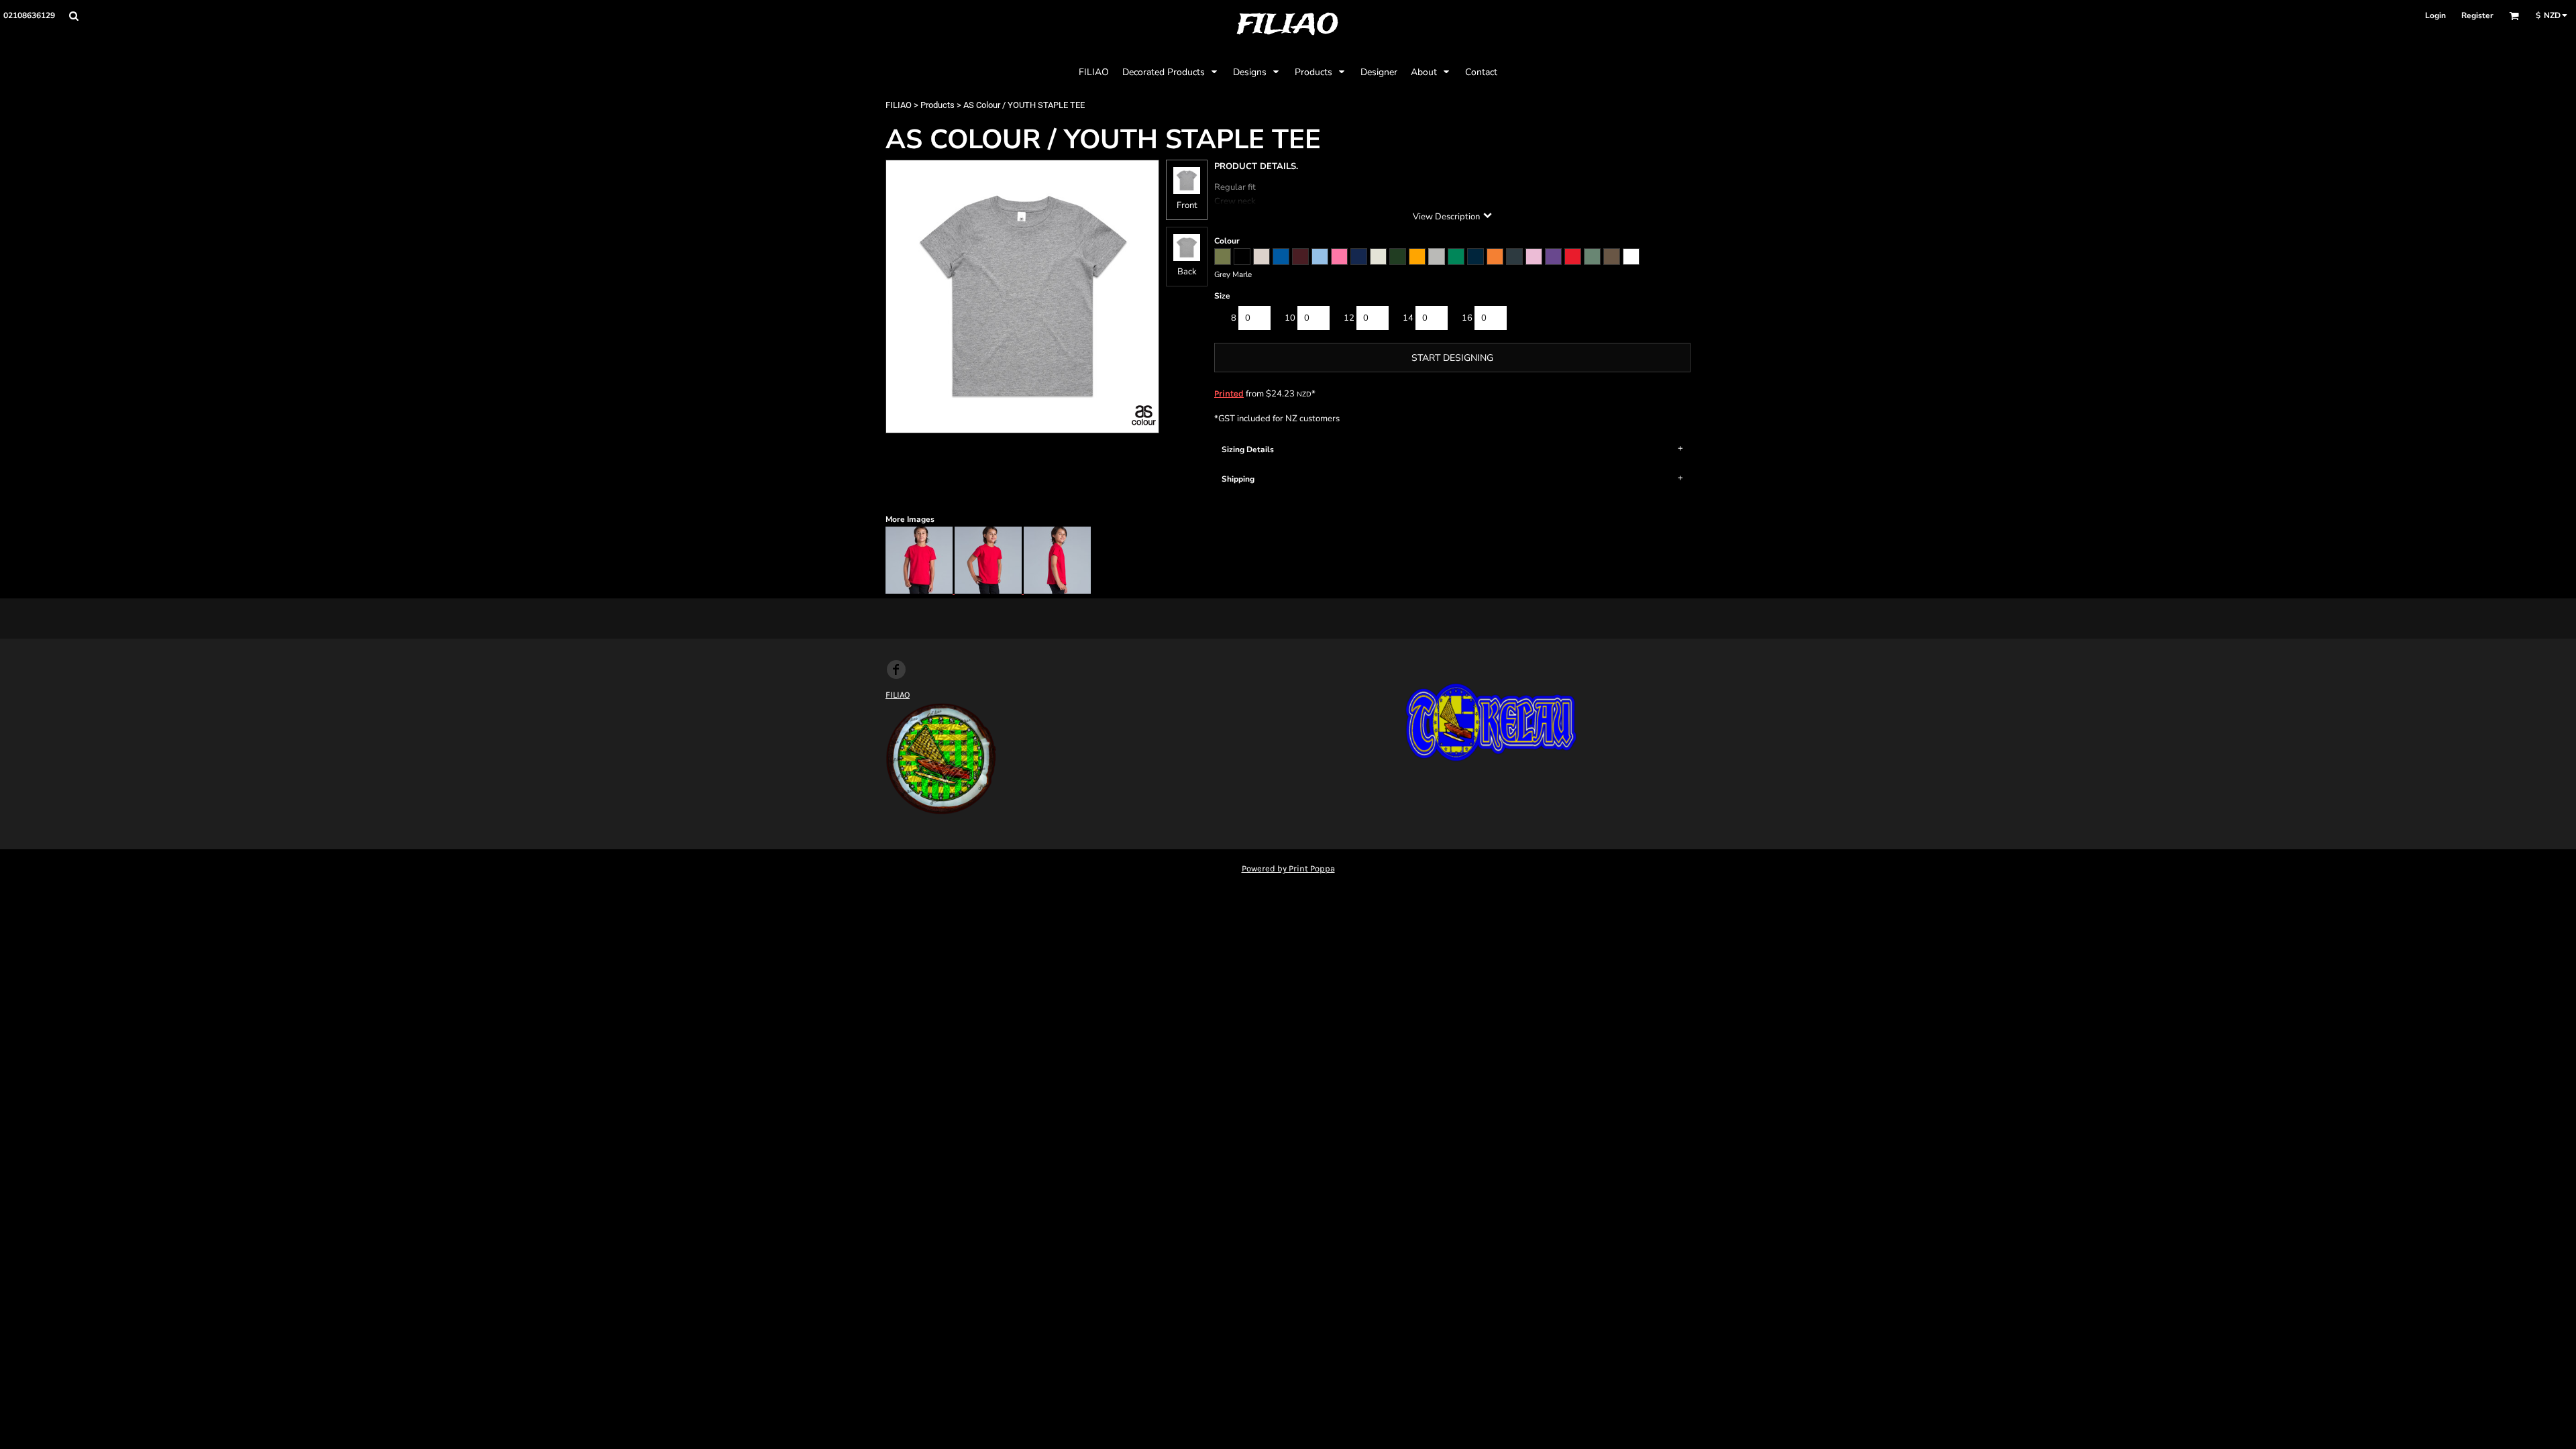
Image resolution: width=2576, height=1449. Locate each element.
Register (2477, 15)
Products (937, 105)
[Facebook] (896, 669)
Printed (1229, 393)
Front (1187, 205)
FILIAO (899, 105)
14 (1408, 318)
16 (1467, 318)
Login (2435, 15)
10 (1290, 318)
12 (1349, 318)
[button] (73, 16)
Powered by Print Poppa (1288, 868)
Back (1187, 272)
